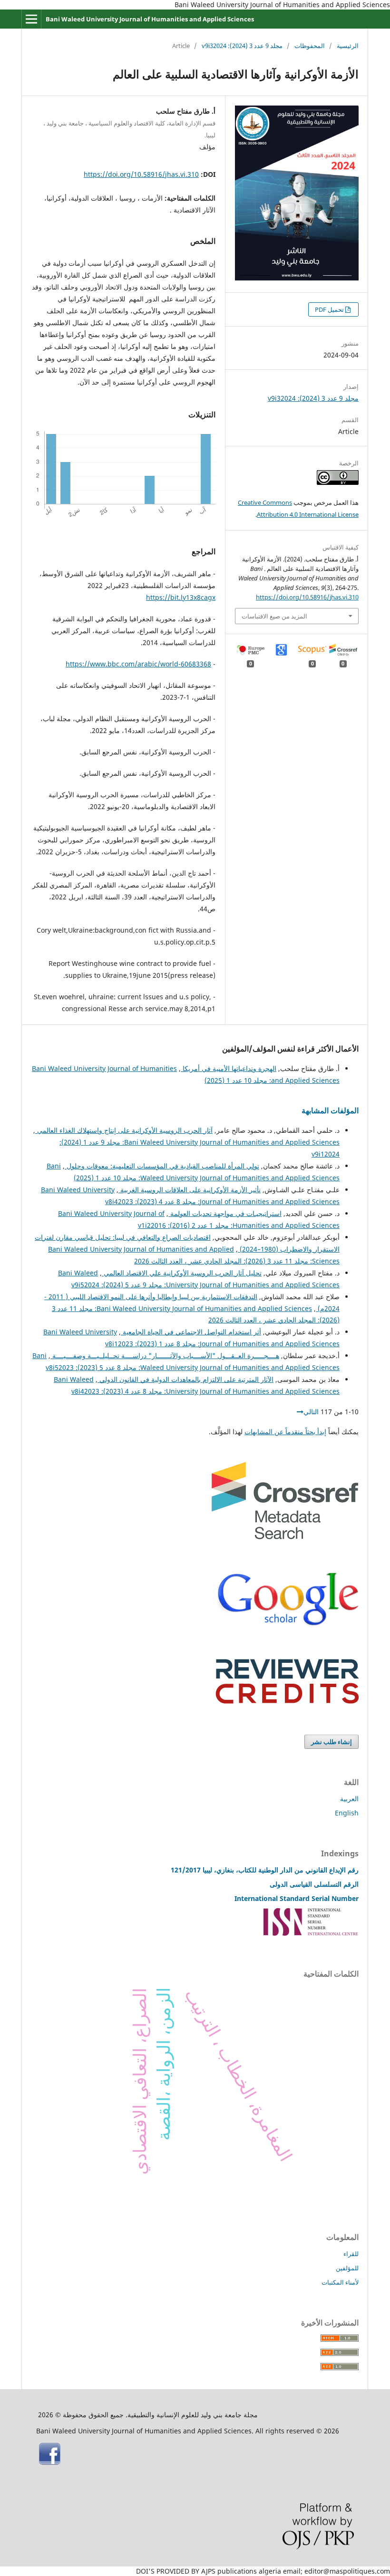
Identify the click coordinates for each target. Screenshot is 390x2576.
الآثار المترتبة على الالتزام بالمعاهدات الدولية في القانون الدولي (185, 1379)
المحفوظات (310, 46)
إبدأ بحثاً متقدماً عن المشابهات (285, 1432)
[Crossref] (285, 1537)
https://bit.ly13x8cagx (181, 597)
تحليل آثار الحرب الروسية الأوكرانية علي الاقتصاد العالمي (182, 1273)
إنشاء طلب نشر (331, 1742)
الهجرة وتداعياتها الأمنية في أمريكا (229, 1068)
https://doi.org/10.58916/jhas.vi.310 (141, 174)
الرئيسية (348, 46)
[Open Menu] (31, 19)
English (347, 1813)
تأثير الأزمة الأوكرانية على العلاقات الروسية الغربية (190, 1190)
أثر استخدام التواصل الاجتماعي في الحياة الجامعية (191, 1332)
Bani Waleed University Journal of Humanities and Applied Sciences (150, 19)
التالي (311, 1412)
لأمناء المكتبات (340, 2282)
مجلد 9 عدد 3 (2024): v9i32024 (242, 46)
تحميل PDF (330, 309)
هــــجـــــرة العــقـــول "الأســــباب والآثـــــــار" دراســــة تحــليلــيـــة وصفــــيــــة (165, 1356)
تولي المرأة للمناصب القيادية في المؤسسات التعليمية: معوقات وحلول (162, 1166)
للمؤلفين (347, 2268)
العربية (349, 1799)
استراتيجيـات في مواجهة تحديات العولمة (225, 1213)
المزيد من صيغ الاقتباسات (274, 616)
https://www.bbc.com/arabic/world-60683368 (138, 664)
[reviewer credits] (287, 1701)
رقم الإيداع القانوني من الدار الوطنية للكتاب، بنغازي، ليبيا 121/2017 (265, 1870)
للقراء (351, 2254)
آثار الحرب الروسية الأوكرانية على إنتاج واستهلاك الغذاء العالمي (124, 1130)
